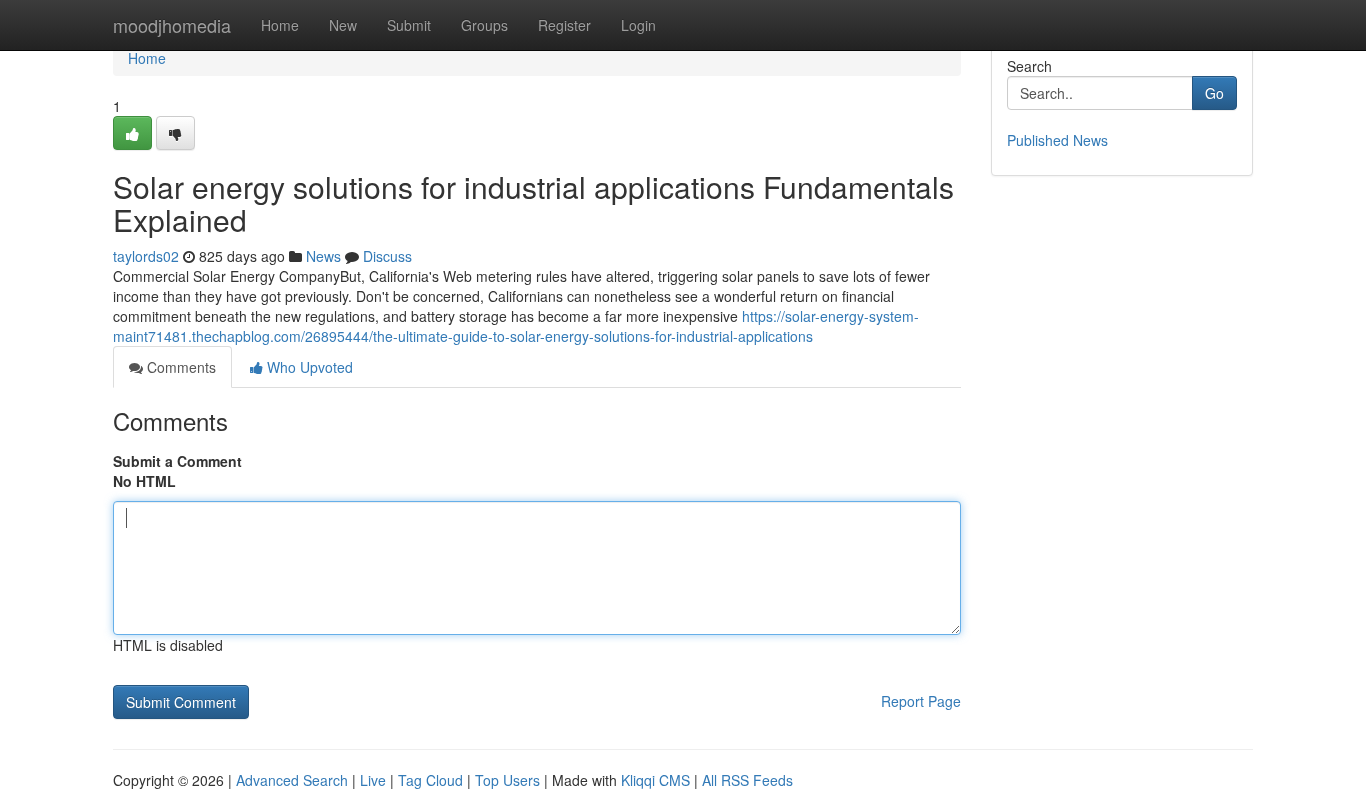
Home (280, 25)
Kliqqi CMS (655, 780)
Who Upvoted (308, 367)
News (323, 256)
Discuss (387, 256)
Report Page (921, 701)
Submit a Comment (177, 461)
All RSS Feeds (747, 780)
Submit (409, 25)
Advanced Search (292, 780)
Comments (179, 367)
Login (638, 25)
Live (373, 780)
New (343, 25)
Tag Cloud (430, 780)
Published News (1057, 140)
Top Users (507, 780)
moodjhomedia (172, 25)
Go (1214, 93)
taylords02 (146, 256)
